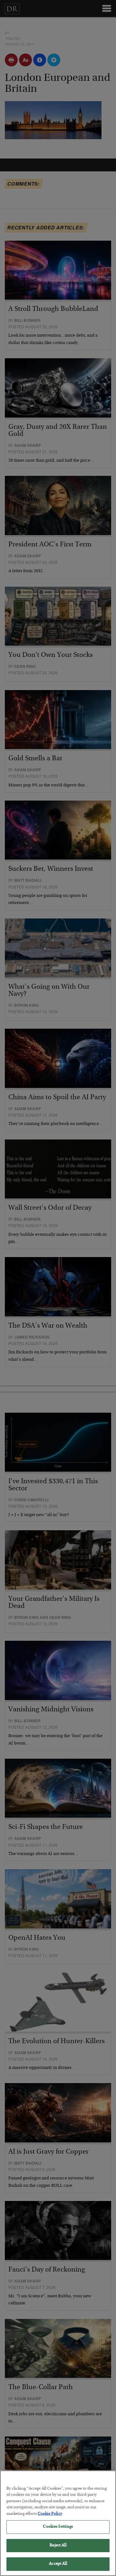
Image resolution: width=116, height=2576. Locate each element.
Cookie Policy (50, 2514)
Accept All (58, 2564)
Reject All (58, 2546)
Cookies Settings (58, 2527)
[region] (58, 2523)
